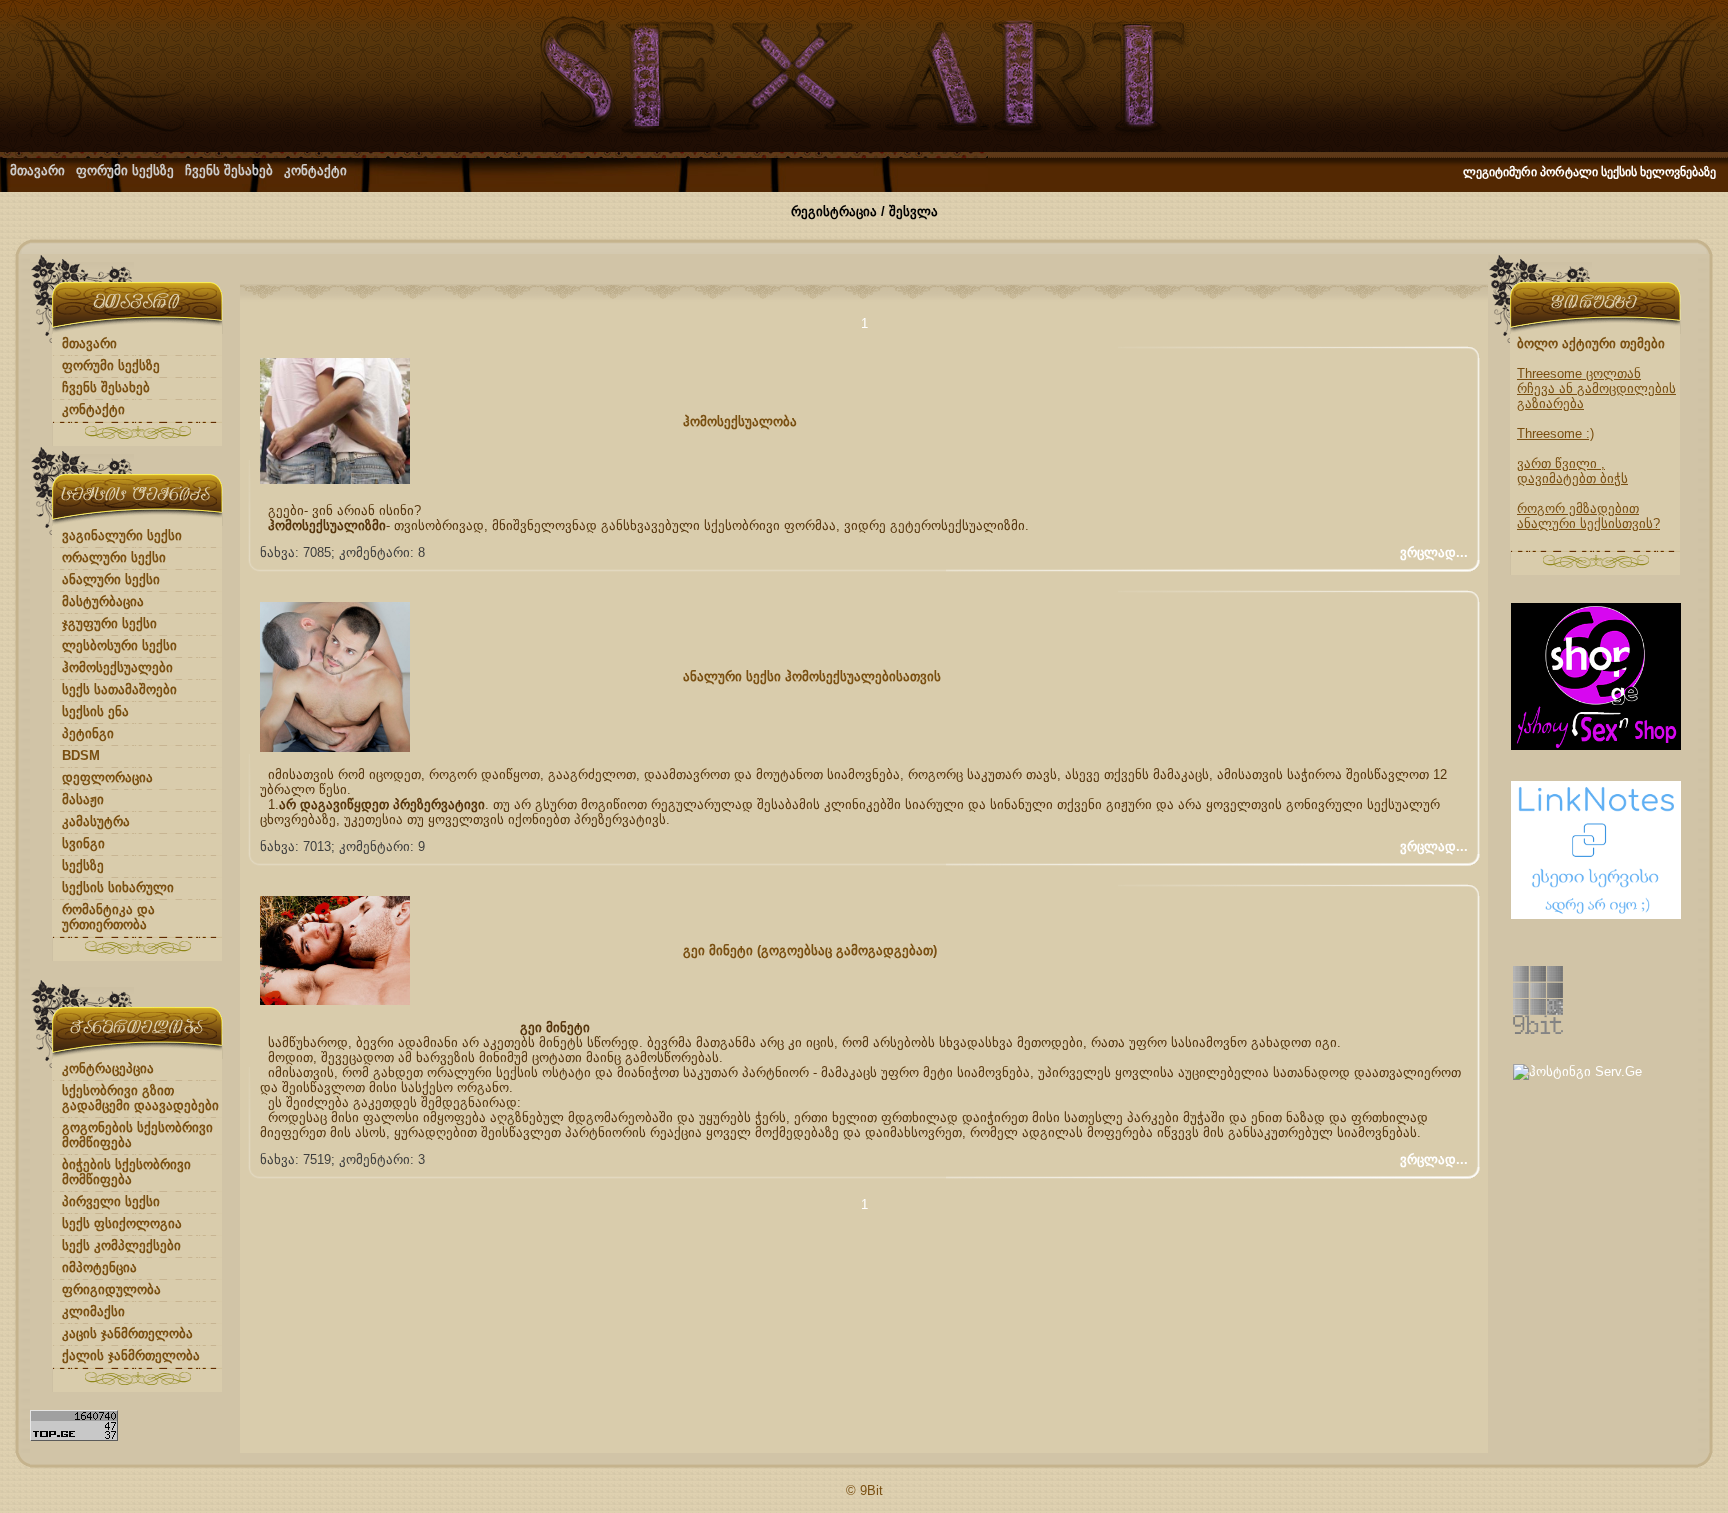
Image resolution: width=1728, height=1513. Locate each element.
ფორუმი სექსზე (125, 170)
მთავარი (37, 170)
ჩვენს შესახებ (229, 170)
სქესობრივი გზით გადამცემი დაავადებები (140, 1098)
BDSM (81, 755)
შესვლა (913, 211)
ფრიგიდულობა (111, 1289)
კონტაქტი (315, 170)
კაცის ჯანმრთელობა (127, 1333)
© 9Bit (864, 1490)
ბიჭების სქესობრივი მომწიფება (126, 1172)
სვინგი (83, 843)
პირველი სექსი (111, 1201)
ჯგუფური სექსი (109, 623)
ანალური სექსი (111, 579)
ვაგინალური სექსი (122, 535)
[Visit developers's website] (1538, 1029)
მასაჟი (83, 799)
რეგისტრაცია (834, 211)
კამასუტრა (96, 821)
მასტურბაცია (103, 601)
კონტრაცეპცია (108, 1068)
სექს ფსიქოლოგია (122, 1223)
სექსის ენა (95, 711)
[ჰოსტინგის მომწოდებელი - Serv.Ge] (1577, 1071)
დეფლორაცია (107, 777)
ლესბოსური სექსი (119, 645)
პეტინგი (88, 733)
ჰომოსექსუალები (117, 667)
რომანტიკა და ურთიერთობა (108, 917)
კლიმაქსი (93, 1311)
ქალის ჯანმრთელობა (131, 1355)
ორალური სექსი (114, 557)
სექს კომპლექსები (121, 1245)
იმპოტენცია (99, 1267)
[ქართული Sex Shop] (1596, 745)
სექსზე (83, 865)
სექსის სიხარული (118, 887)
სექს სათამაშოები (119, 689)
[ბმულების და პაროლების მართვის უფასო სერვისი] (1596, 914)
